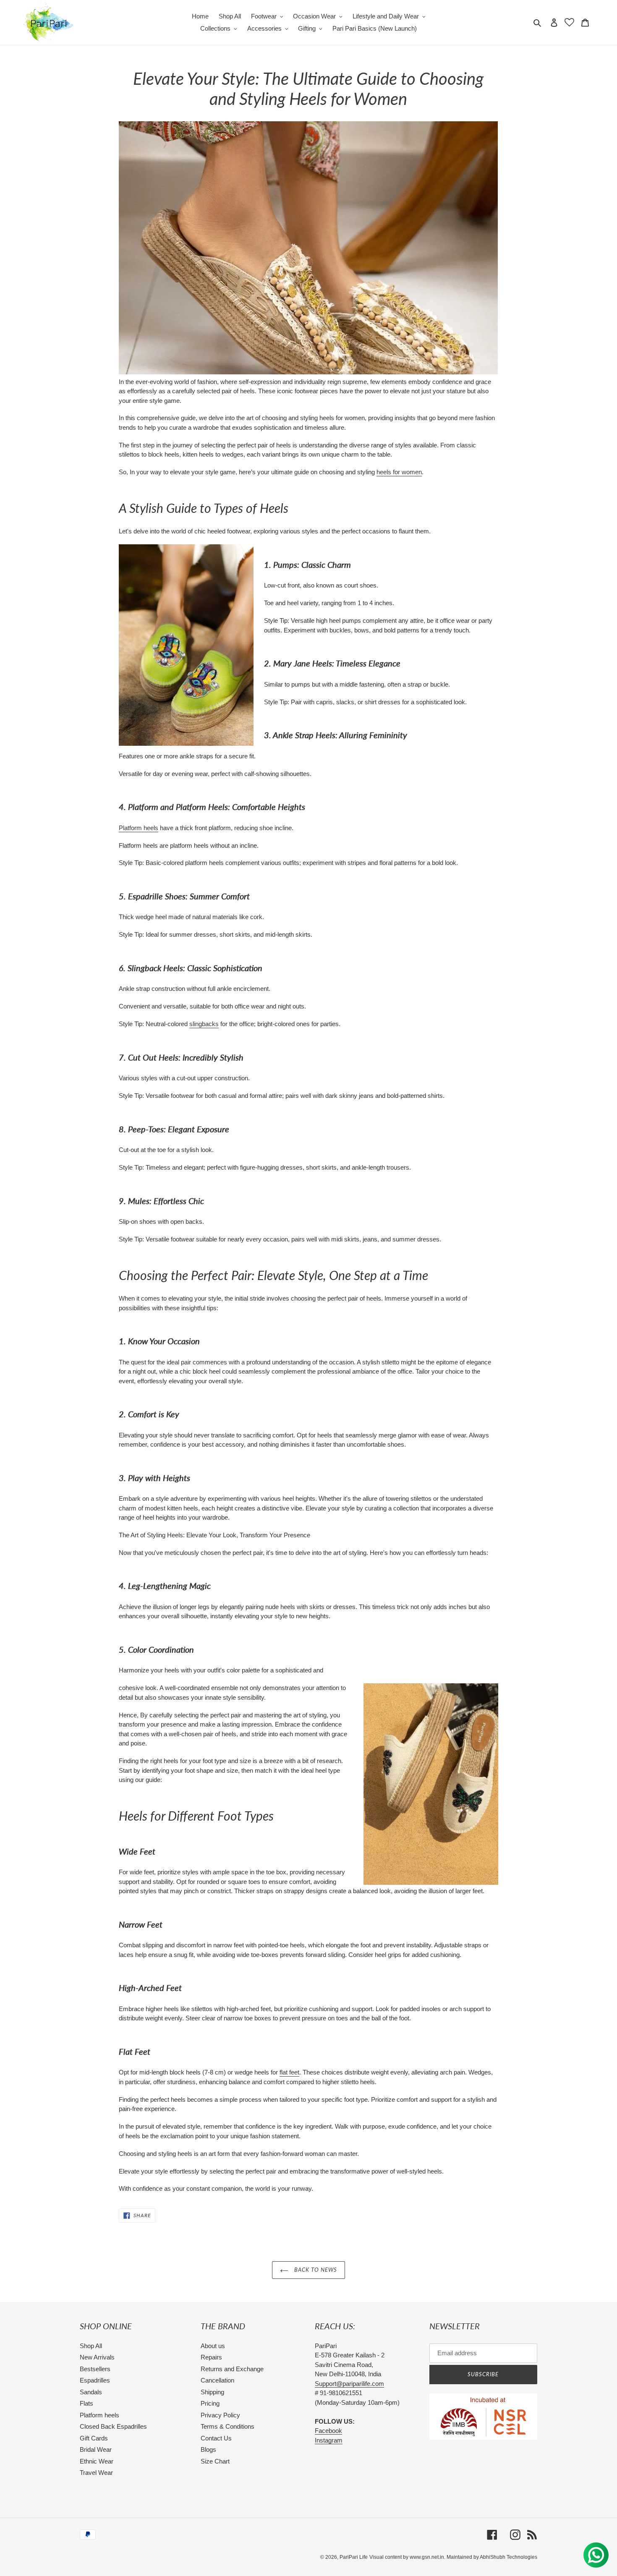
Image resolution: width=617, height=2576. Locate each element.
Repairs (211, 2357)
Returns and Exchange (232, 2369)
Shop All (91, 2346)
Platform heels (139, 828)
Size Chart (215, 2461)
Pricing (210, 2403)
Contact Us (216, 2438)
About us (213, 2346)
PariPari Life (354, 2557)
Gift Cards (94, 2438)
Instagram (329, 2440)
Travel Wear (96, 2473)
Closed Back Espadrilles (113, 2426)
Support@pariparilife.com (349, 2384)
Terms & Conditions (227, 2426)
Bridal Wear (96, 2449)
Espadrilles (95, 2380)
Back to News (315, 2270)
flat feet (289, 2072)
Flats (86, 2403)
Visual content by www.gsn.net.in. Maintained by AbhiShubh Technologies (453, 2557)
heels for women (399, 472)
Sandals (91, 2392)
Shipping (212, 2392)
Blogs (208, 2449)
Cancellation (217, 2380)
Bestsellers (95, 2369)
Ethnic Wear (97, 2461)
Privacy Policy (220, 2415)
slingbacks (204, 1024)
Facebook (328, 2431)
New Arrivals (97, 2357)
